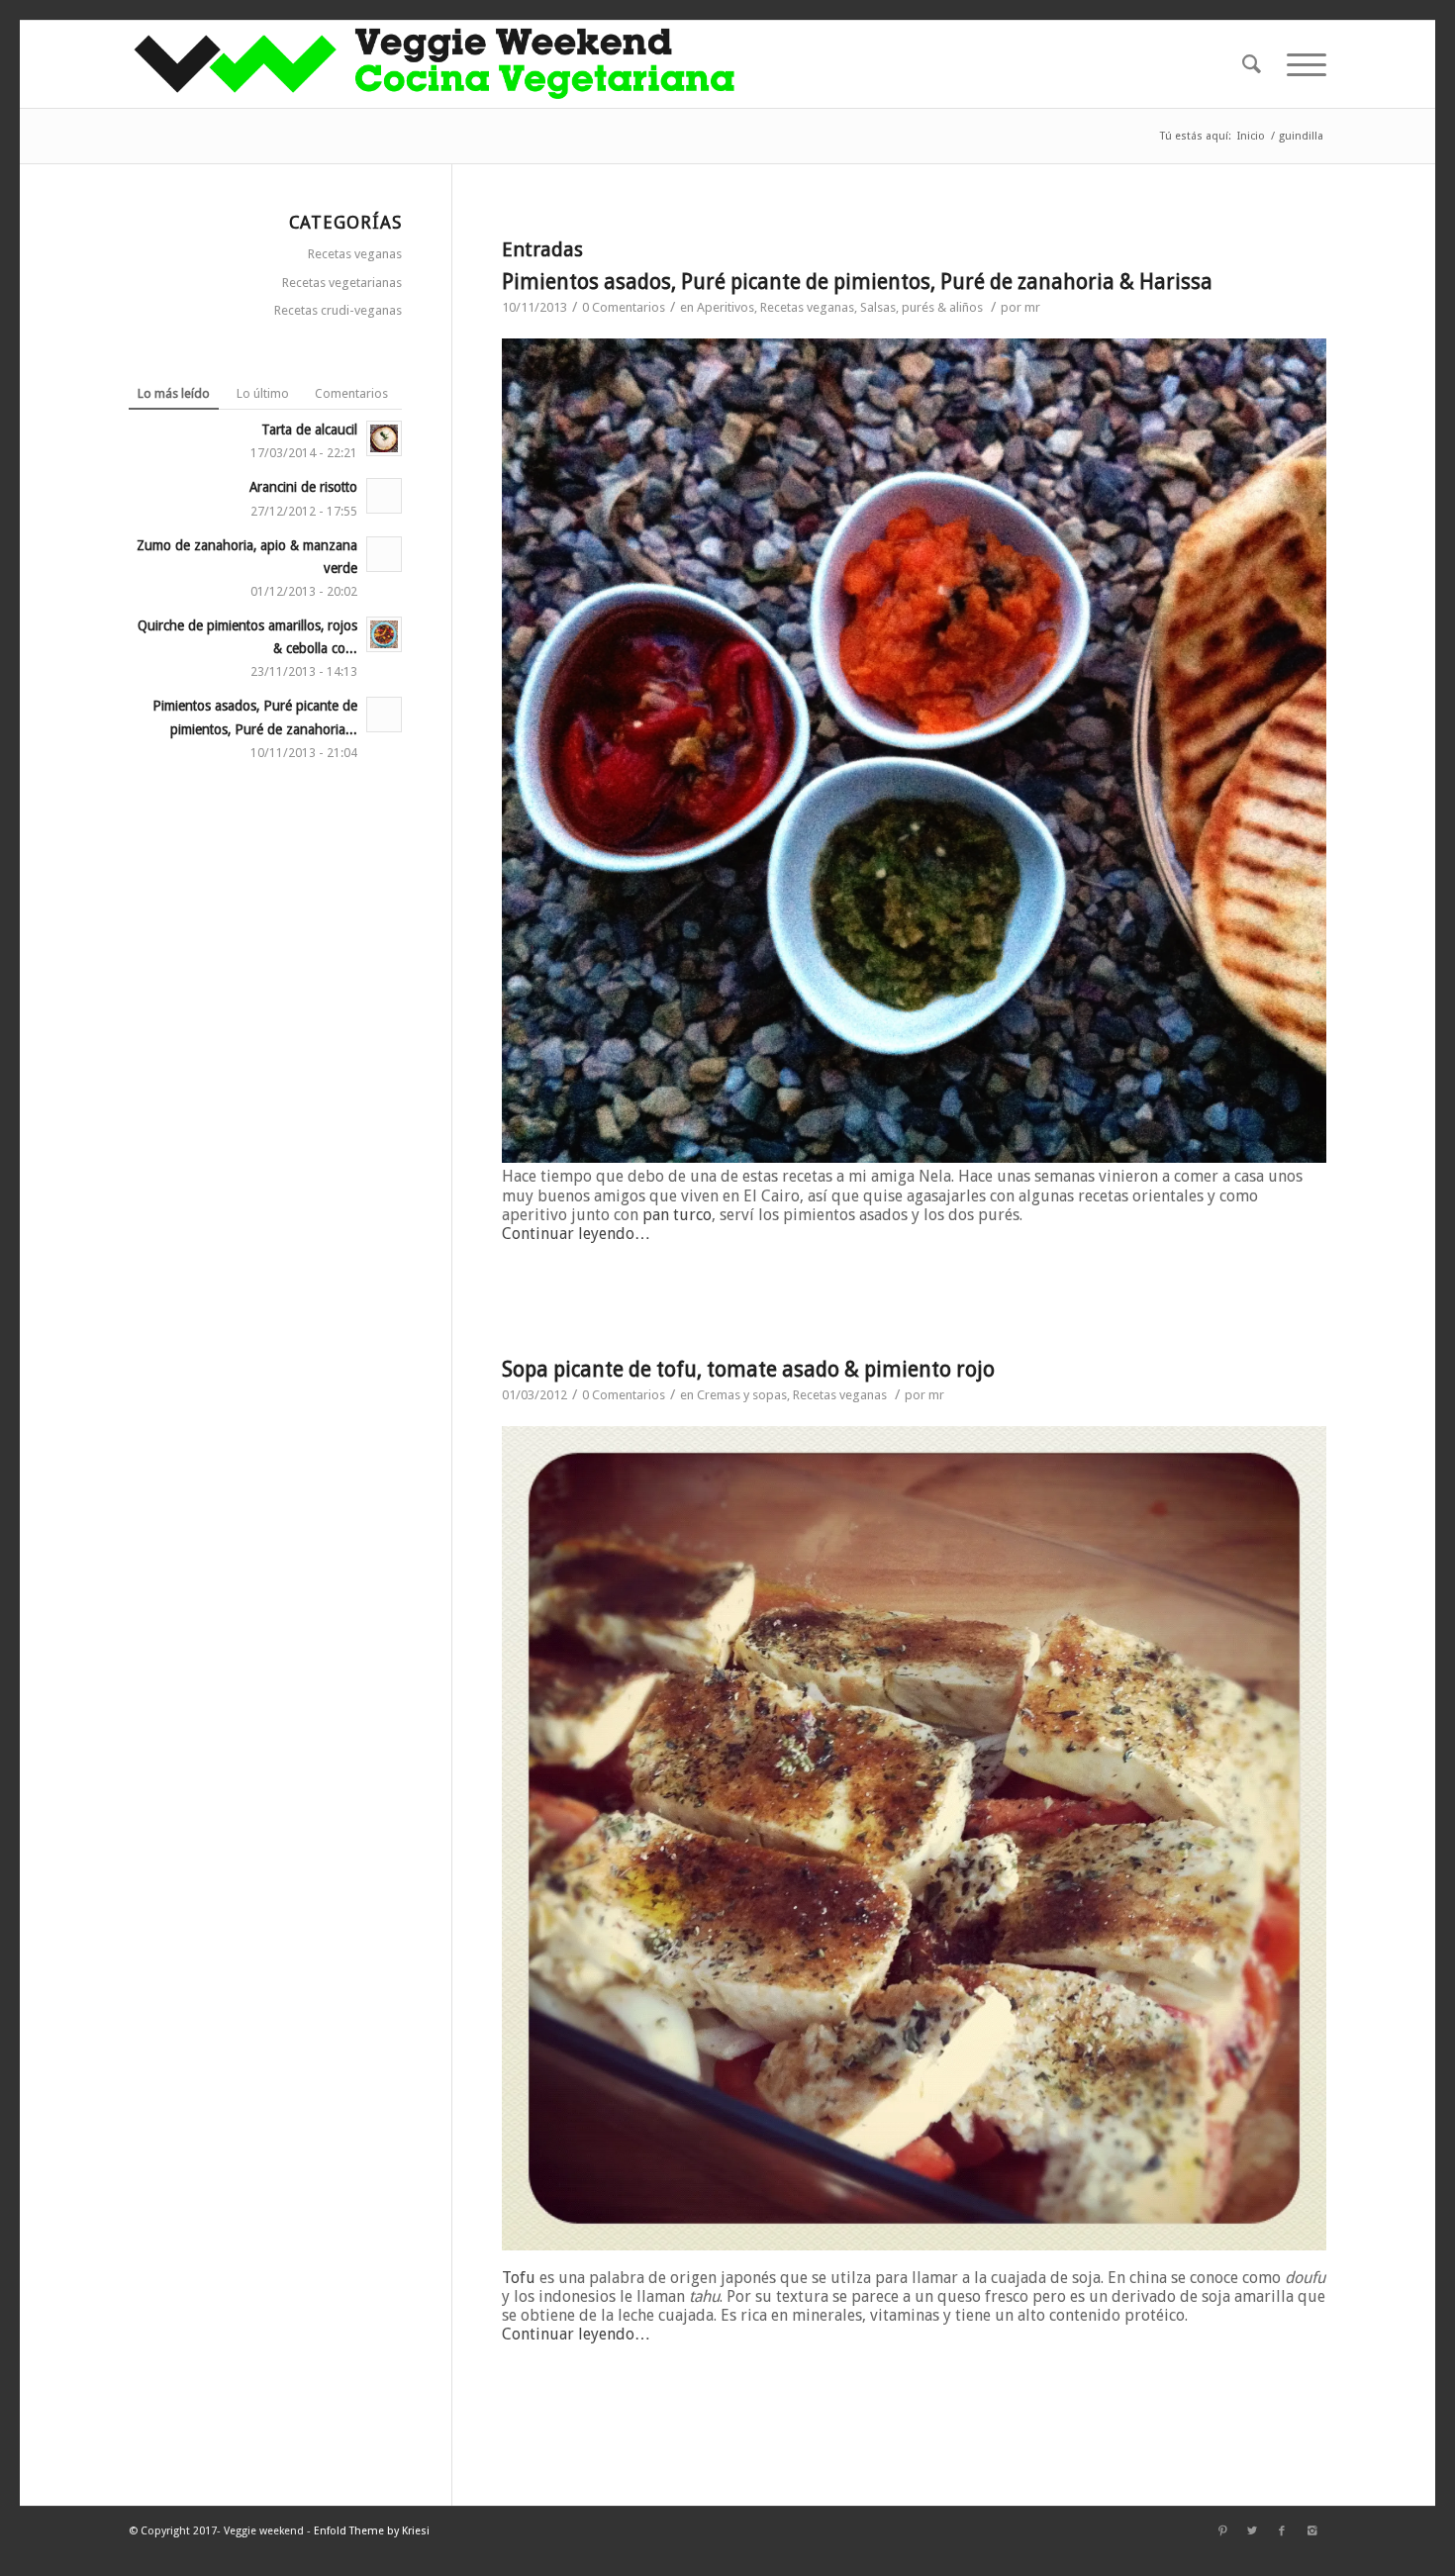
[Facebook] (1282, 2531)
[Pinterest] (1222, 2531)
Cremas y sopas (742, 1395)
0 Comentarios (624, 307)
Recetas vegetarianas (342, 283)
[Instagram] (1311, 2531)
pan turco (677, 1215)
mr (1032, 307)
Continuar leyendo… (576, 1234)
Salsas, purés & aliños (921, 307)
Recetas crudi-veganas (338, 310)
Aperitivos (726, 307)
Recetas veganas (807, 307)
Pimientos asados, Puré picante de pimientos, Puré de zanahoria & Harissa (857, 282)
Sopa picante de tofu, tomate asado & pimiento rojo (748, 1369)
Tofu (519, 2278)
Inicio (1251, 136)
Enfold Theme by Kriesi (372, 2531)
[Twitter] (1252, 2531)
